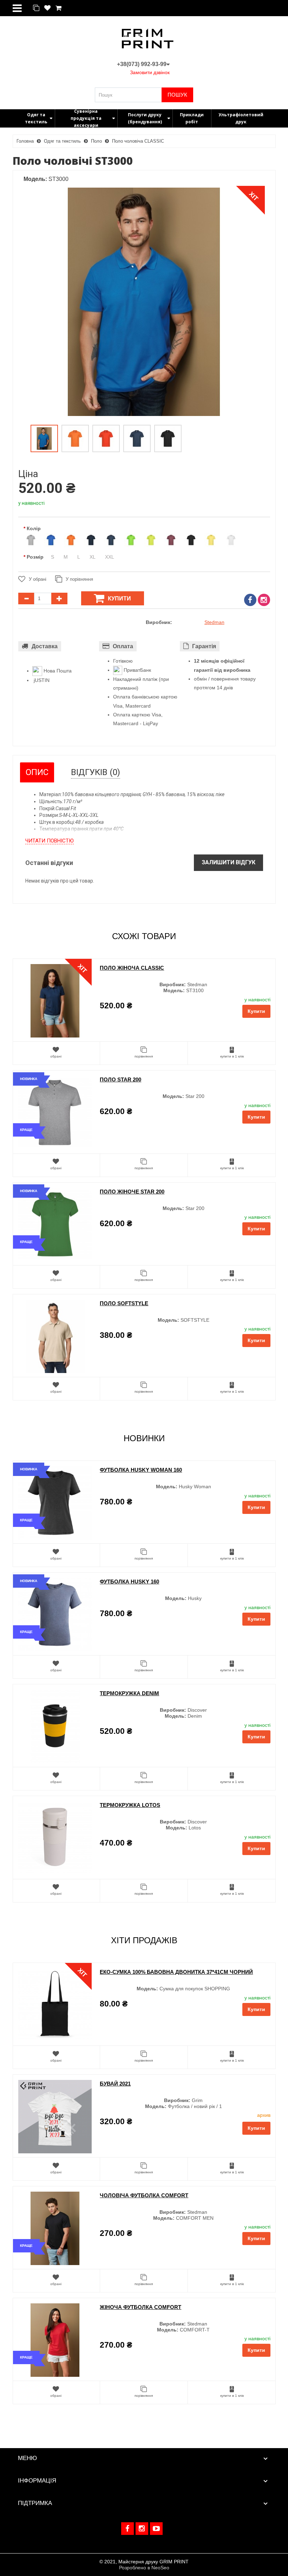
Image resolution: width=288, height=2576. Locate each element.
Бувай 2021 (115, 2084)
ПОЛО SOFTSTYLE (124, 1303)
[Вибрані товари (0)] (47, 8)
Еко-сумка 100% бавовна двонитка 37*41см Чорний (176, 1972)
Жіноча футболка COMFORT (140, 2307)
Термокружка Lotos (130, 1805)
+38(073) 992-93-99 (142, 64)
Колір (34, 528)
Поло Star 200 (120, 1079)
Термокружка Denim (129, 1693)
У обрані (38, 579)
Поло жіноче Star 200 (132, 1192)
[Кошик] (58, 8)
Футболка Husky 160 (129, 1582)
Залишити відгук (228, 862)
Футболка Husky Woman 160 (141, 1470)
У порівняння (79, 579)
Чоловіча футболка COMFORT (144, 2195)
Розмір (35, 557)
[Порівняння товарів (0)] (36, 8)
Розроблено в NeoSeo (144, 2568)
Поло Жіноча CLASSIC (132, 968)
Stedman (214, 622)
